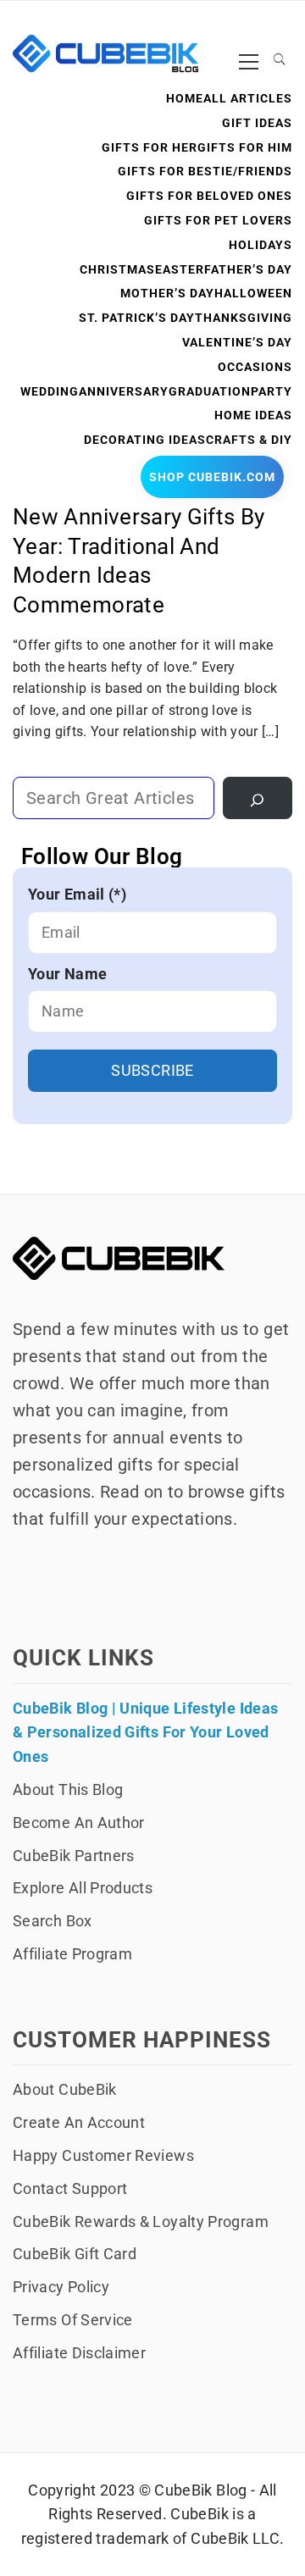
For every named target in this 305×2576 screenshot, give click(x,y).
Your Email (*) (77, 894)
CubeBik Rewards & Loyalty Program (141, 2221)
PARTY (272, 391)
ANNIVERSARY (124, 391)
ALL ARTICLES (248, 98)
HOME (185, 98)
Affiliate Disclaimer (79, 2353)
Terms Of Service (73, 2320)
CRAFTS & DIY (249, 440)
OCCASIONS (255, 367)
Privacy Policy (61, 2287)
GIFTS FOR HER (150, 147)
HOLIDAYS (261, 245)
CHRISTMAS (117, 269)
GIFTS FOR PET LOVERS (218, 220)
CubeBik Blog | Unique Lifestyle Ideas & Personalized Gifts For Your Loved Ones (145, 1733)
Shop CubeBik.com (212, 477)
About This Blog (68, 1789)
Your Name (67, 974)
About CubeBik (65, 2089)
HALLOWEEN (253, 293)
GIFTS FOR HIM (245, 147)
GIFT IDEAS (257, 123)
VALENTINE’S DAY (237, 342)
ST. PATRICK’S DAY (137, 318)
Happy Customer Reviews (103, 2155)
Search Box (53, 1921)
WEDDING (50, 391)
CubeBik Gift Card (75, 2254)
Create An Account (79, 2122)
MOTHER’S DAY (167, 293)
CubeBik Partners (74, 1856)
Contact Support (70, 2188)
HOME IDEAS (253, 415)
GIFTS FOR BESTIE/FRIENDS (205, 171)
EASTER (180, 269)
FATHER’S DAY (248, 269)
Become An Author (79, 1823)
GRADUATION (210, 391)
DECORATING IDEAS (145, 440)
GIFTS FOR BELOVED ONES (209, 196)
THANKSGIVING (244, 318)
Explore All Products (83, 1888)
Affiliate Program (72, 1954)
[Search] (258, 798)
